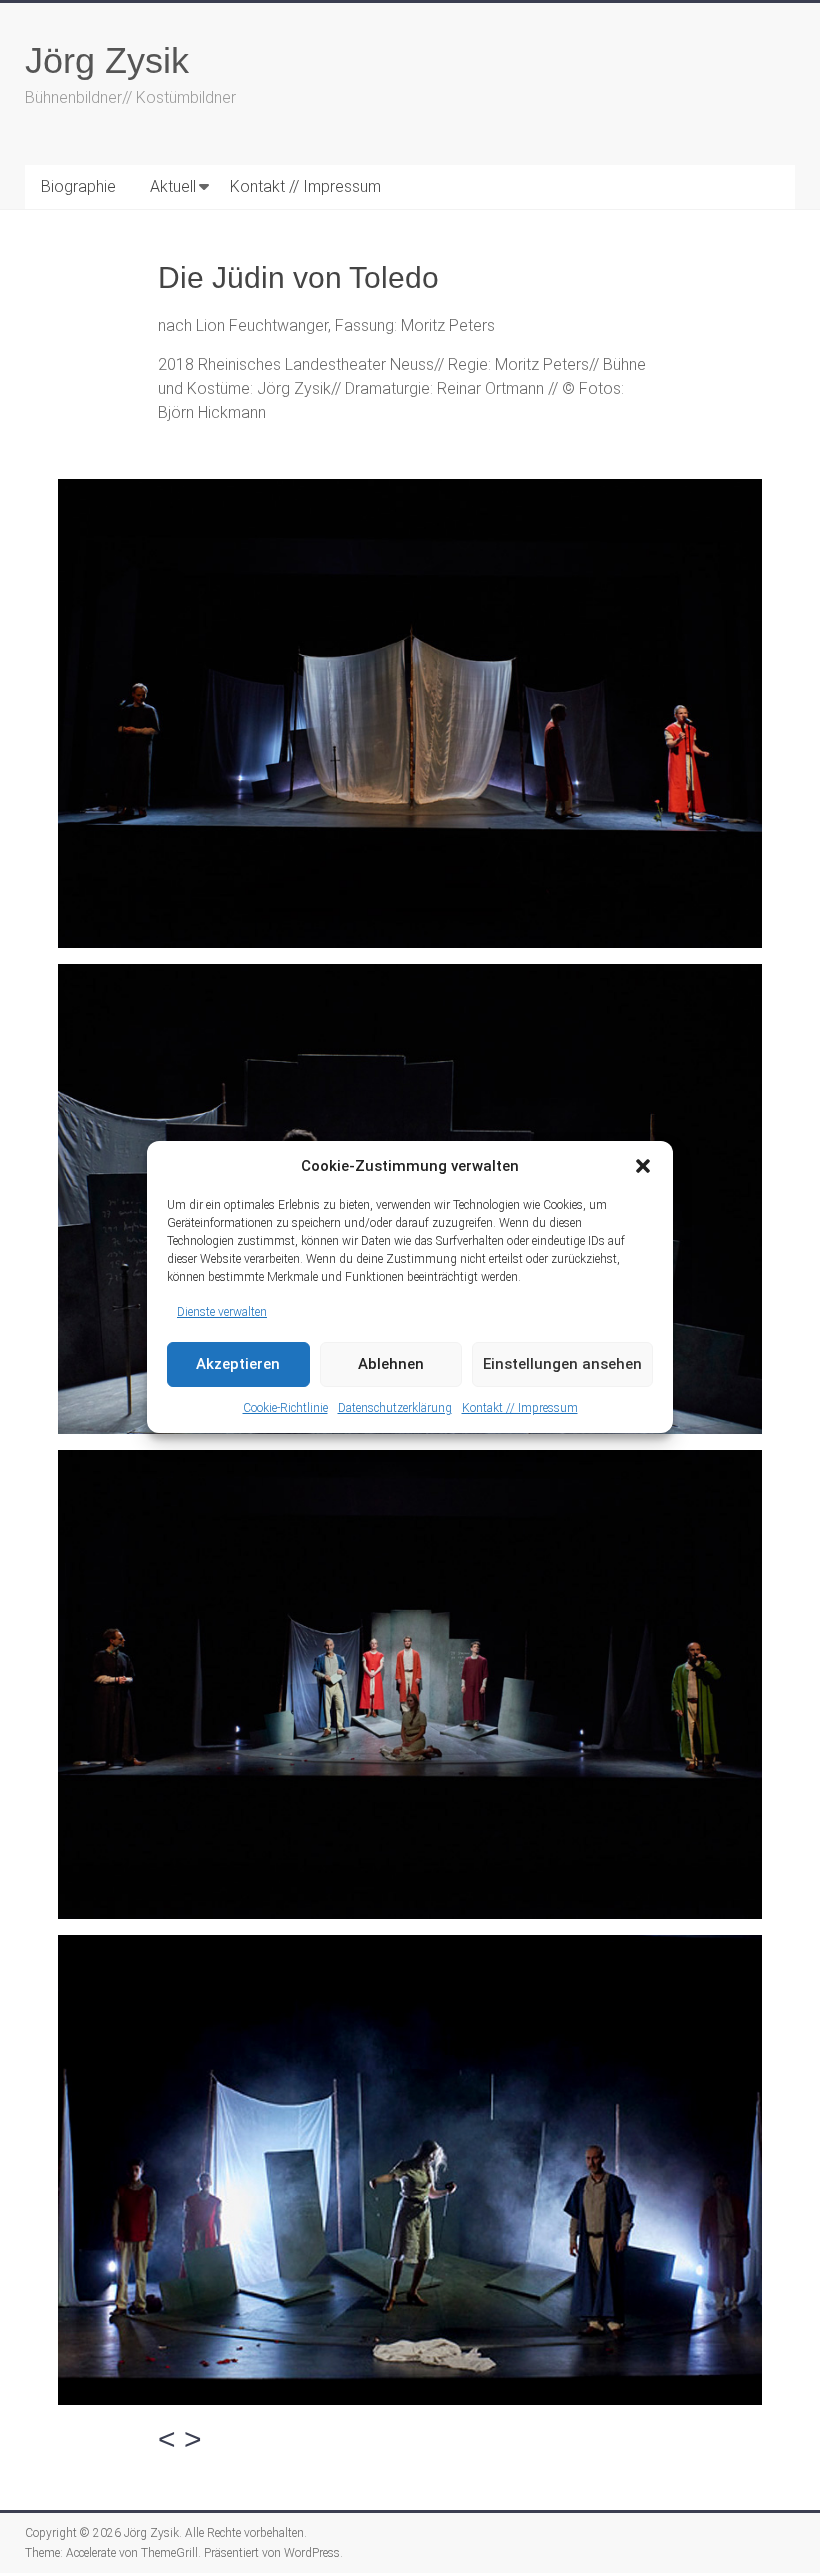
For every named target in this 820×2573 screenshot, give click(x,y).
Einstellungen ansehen (562, 1364)
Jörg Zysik (107, 60)
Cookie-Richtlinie (285, 1408)
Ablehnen (391, 1364)
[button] (643, 1166)
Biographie (78, 186)
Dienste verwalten (222, 1312)
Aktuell (173, 186)
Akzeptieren (238, 1364)
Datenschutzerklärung (395, 1408)
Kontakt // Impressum (520, 1408)
